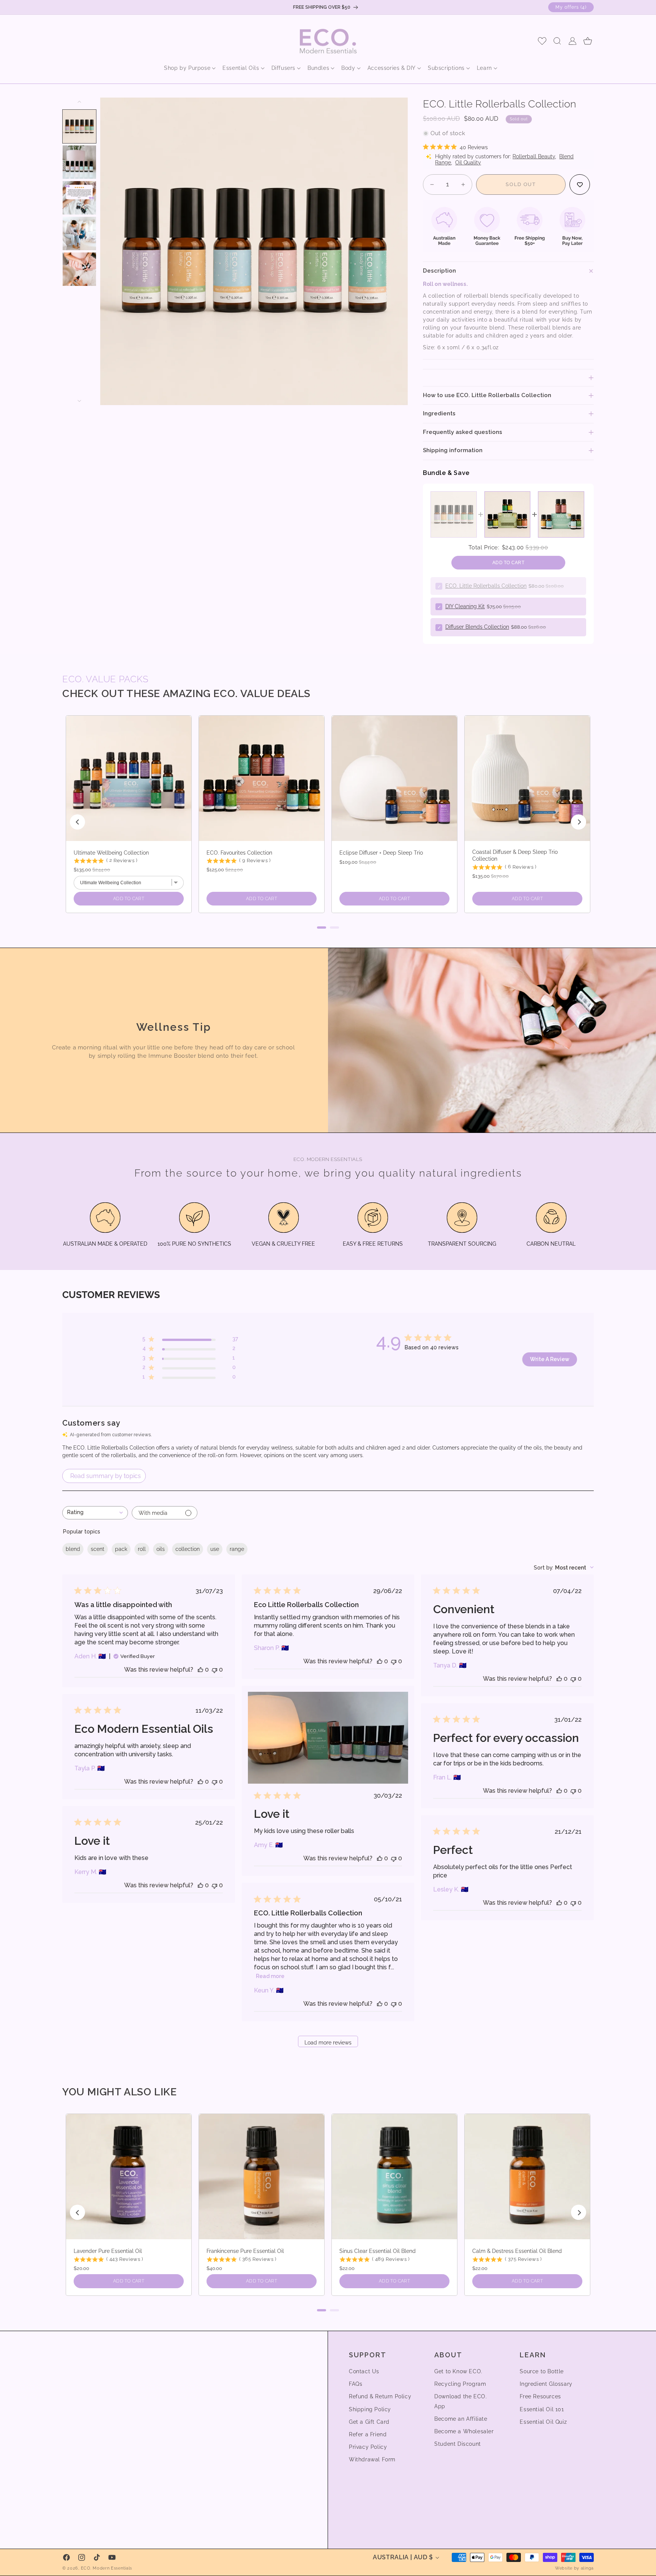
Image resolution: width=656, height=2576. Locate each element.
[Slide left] (79, 102)
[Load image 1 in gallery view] (79, 126)
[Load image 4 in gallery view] (79, 233)
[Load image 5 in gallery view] (79, 269)
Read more (270, 1976)
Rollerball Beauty (534, 156)
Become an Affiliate (461, 2419)
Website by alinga (574, 2568)
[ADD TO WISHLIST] (580, 185)
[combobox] (95, 1513)
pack (121, 1549)
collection (188, 1549)
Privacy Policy (368, 2447)
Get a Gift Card (369, 2422)
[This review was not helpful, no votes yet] (214, 1670)
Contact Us (364, 2371)
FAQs (356, 2384)
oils (161, 1549)
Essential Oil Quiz (543, 2422)
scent (98, 1549)
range (237, 1549)
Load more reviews (328, 2043)
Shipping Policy (370, 2409)
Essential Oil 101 (542, 2409)
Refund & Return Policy (380, 2396)
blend (73, 1549)
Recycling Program (460, 2384)
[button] (187, 68)
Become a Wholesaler (464, 2431)
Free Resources (540, 2396)
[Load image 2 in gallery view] (79, 162)
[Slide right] (79, 401)
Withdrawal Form (372, 2459)
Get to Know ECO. (458, 2371)
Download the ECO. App (460, 2401)
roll (142, 1549)
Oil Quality (468, 162)
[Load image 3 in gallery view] (79, 198)
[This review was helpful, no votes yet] (200, 1670)
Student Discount (458, 2444)
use (215, 1549)
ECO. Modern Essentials (106, 2568)
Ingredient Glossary (546, 2384)
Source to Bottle (542, 2371)
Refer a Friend (368, 2434)
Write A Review (550, 1359)
